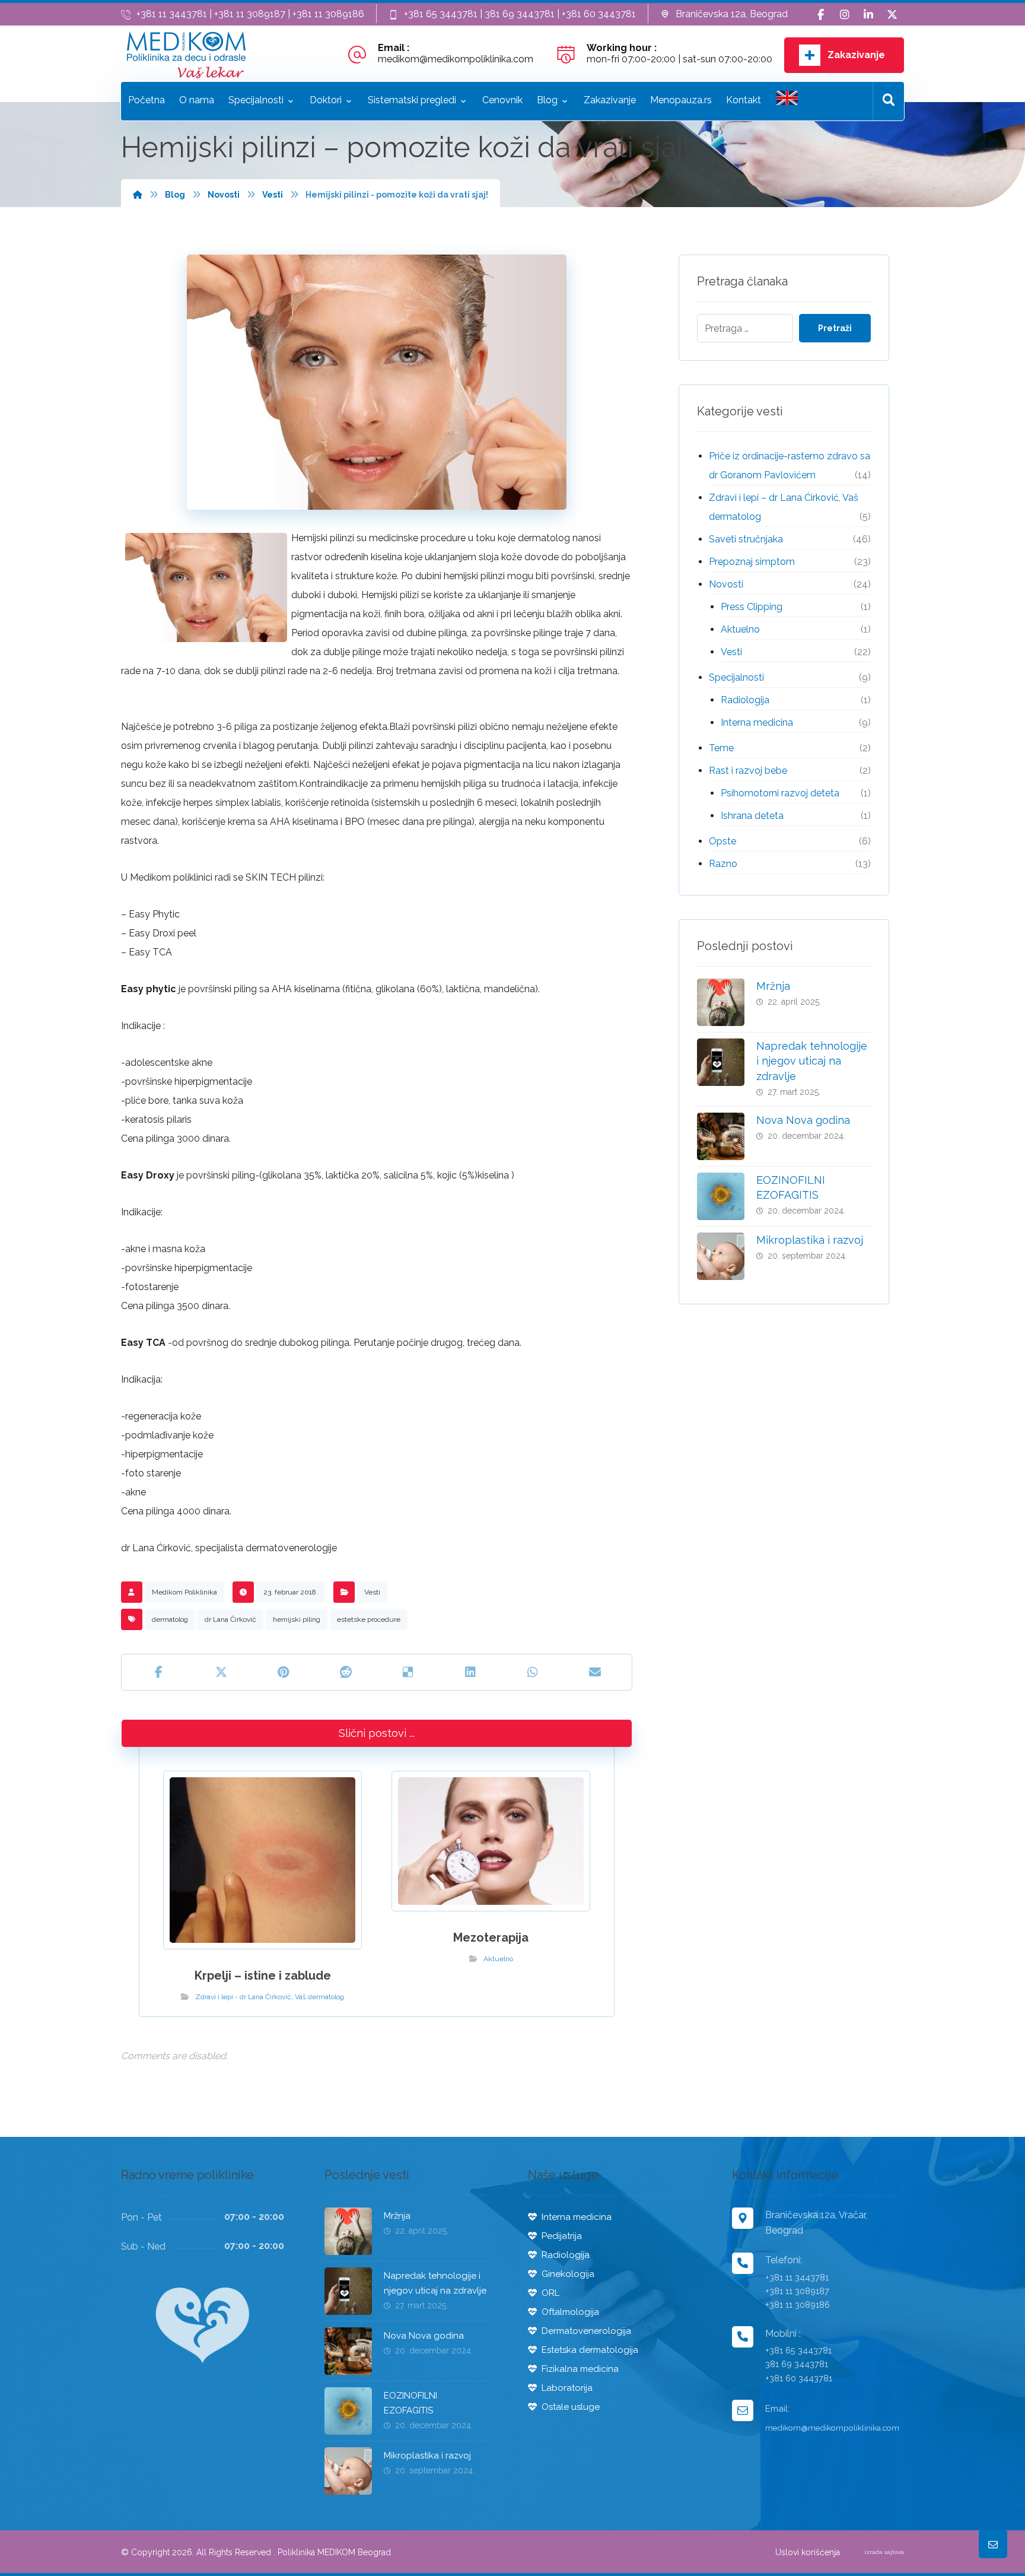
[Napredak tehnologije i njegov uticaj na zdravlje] (721, 1062)
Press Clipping (752, 607)
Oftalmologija (570, 2312)
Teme (721, 748)
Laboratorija (567, 2388)
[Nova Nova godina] (721, 1136)
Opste (722, 841)
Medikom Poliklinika (184, 1592)
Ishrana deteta (752, 816)
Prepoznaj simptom (752, 562)
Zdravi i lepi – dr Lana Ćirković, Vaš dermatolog (784, 507)
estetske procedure (369, 1619)
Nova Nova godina (803, 1120)
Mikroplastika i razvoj (810, 1240)
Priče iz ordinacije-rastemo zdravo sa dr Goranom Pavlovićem (790, 466)
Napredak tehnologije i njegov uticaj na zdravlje (812, 1061)
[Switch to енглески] (787, 101)
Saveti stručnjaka (746, 539)
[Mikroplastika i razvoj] (721, 1256)
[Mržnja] (721, 1002)
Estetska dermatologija (590, 2350)
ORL (550, 2293)
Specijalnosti (736, 677)
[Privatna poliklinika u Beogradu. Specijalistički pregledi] (186, 55)
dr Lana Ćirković (230, 1619)
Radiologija (745, 700)
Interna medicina (757, 722)
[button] (821, 15)
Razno (723, 864)
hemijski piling (297, 1619)
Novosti (726, 584)
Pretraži (835, 328)
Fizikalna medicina (580, 2369)
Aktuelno (498, 1959)
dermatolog (170, 1619)
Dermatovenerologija (586, 2331)
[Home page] (138, 195)
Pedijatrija (562, 2236)
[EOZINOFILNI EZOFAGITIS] (721, 1196)
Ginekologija (568, 2274)
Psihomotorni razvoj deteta (780, 793)
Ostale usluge (571, 2407)
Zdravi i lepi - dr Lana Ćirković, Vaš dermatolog (270, 1997)
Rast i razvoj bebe (748, 771)
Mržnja (773, 986)
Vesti (372, 1592)
